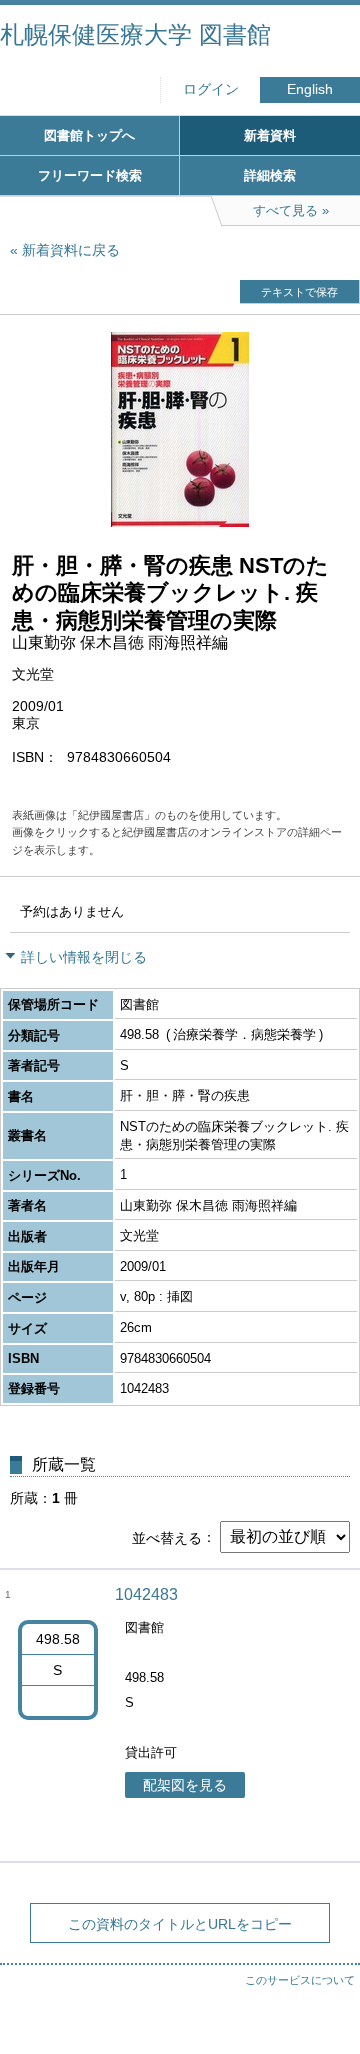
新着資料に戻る (71, 250)
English (310, 89)
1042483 (146, 1594)
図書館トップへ (89, 135)
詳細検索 (270, 175)
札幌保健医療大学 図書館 (135, 34)
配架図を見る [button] (185, 1785)
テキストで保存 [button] (299, 292)
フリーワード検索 (90, 175)
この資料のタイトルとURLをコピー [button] (180, 1924)
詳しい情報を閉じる (84, 957)
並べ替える (167, 1537)
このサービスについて (300, 1980)
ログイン (211, 89)
